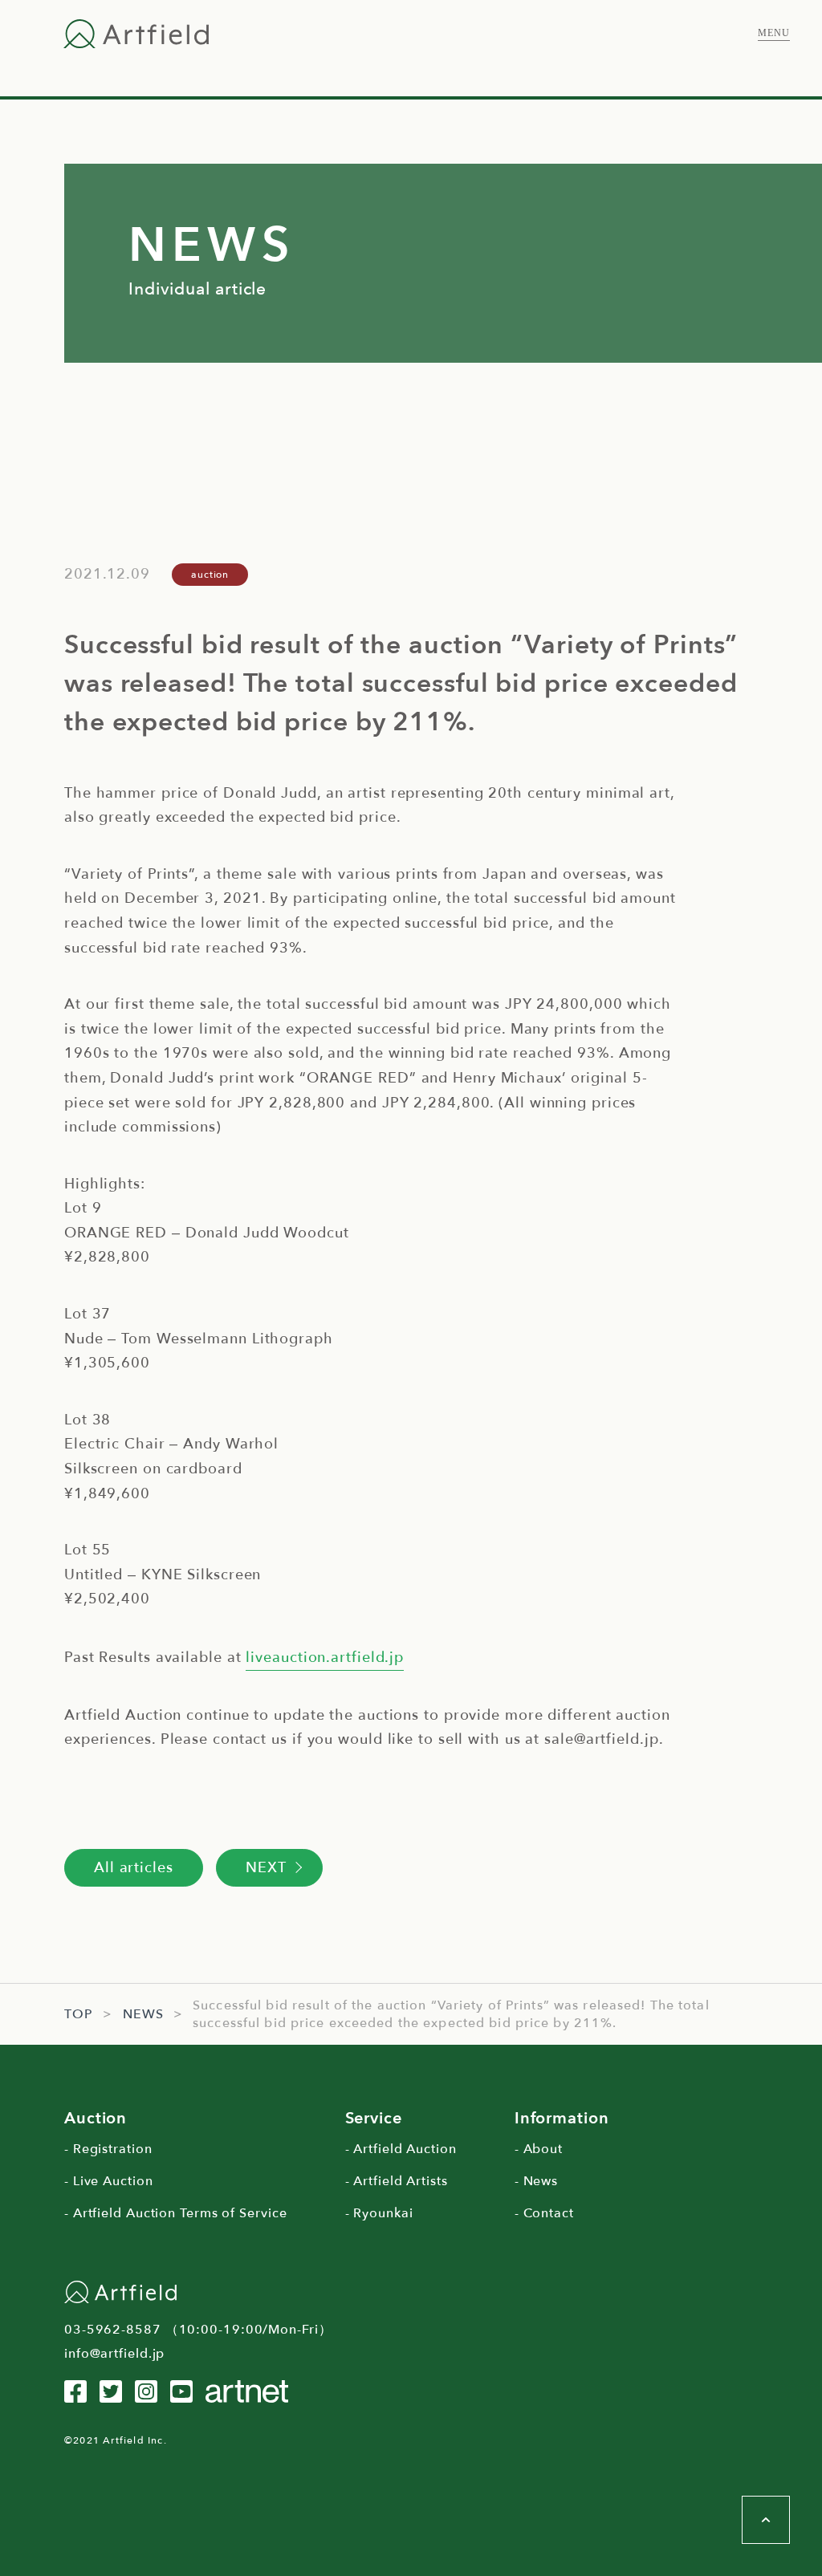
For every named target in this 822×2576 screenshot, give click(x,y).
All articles (134, 1868)
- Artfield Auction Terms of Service (176, 2213)
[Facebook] (75, 2391)
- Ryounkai (379, 2213)
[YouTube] (181, 2391)
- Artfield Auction (401, 2149)
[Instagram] (146, 2391)
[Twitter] (111, 2391)
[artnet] (247, 2391)
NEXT (266, 1868)
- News (536, 2181)
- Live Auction (109, 2181)
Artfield (136, 34)
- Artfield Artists (397, 2181)
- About (539, 2149)
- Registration (108, 2149)
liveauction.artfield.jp (325, 1658)
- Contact (544, 2213)
